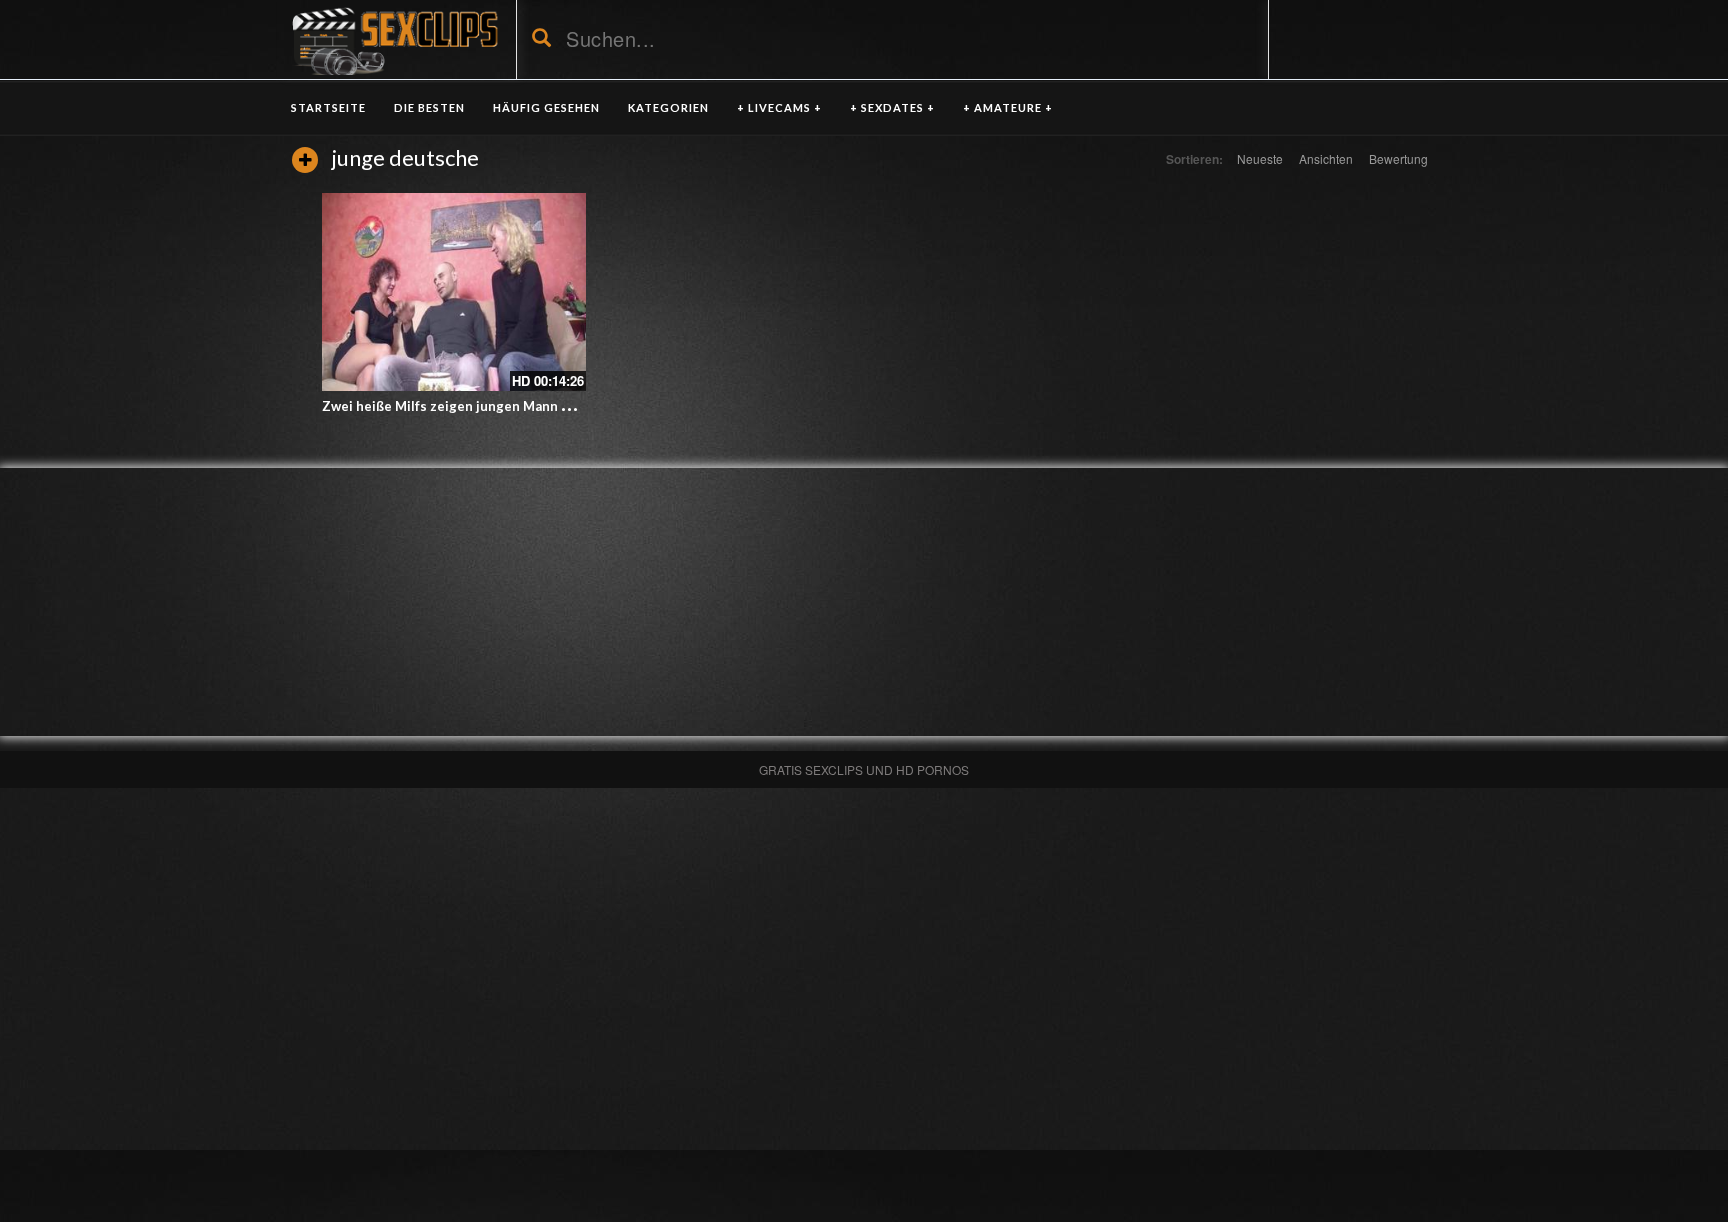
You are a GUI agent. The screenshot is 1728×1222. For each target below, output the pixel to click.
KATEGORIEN (668, 107)
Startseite (328, 107)
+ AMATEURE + (1008, 107)
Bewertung (1398, 158)
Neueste (1260, 158)
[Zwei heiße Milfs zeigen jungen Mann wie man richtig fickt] (454, 292)
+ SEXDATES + (892, 107)
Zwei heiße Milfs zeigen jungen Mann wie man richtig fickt (505, 406)
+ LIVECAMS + (779, 107)
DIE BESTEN (429, 107)
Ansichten (1326, 158)
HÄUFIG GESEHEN (546, 107)
